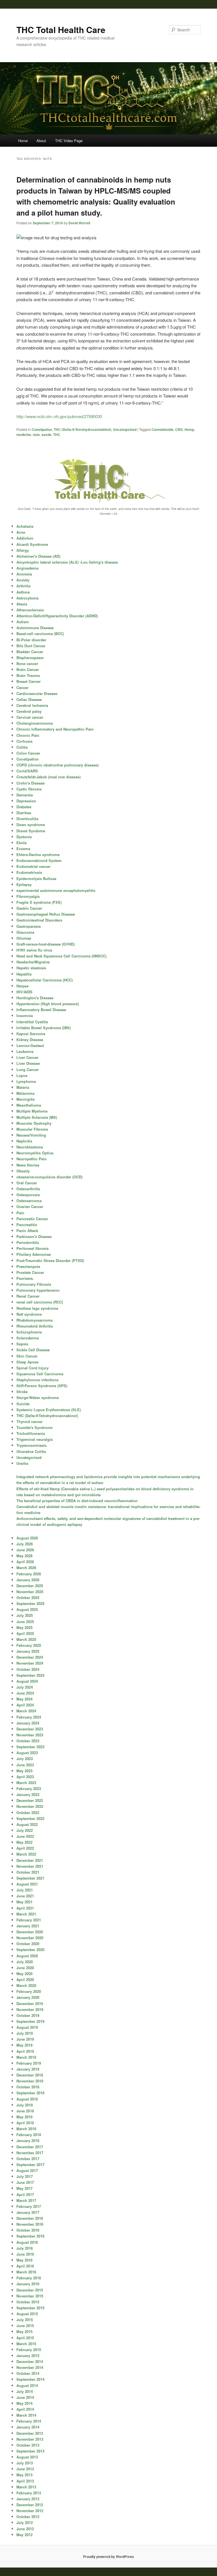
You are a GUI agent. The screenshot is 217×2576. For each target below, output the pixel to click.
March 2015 (26, 2344)
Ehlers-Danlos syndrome (38, 854)
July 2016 (25, 2248)
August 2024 (27, 1681)
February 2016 (29, 2278)
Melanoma (25, 1093)
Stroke (22, 1392)
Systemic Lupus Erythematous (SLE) (49, 1410)
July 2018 (25, 2105)
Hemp (189, 429)
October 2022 (28, 1812)
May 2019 (24, 2045)
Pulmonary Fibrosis (34, 1284)
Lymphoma (26, 1081)
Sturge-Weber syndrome (38, 1397)
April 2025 (25, 1633)
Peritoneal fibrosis (32, 1248)
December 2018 (30, 2075)
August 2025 (27, 1609)
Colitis (22, 747)
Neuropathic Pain (32, 1159)
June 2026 (25, 1550)
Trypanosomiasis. (32, 1445)
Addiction (25, 538)
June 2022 (25, 1836)
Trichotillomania (31, 1433)
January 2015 (28, 2355)
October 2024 (28, 1669)
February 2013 (29, 2493)
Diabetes (24, 807)
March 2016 (26, 2272)
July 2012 (25, 2522)
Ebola (21, 843)
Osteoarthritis (28, 1189)
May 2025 (24, 1627)
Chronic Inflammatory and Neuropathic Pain (55, 729)
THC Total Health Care (61, 30)
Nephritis (24, 1141)
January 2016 (28, 2284)
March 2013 (26, 2487)
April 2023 (25, 1777)
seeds (46, 435)
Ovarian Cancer (30, 1206)
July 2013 (25, 2463)
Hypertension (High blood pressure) (48, 1004)
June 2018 (25, 2111)
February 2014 (29, 2421)
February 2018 (29, 2135)
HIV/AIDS (24, 992)
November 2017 (30, 2153)
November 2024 (30, 1663)
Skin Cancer (27, 1356)
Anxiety (23, 580)
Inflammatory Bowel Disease (41, 1010)
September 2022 (30, 1818)
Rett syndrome (29, 1314)
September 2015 (30, 2308)
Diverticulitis (27, 819)
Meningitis (26, 1099)
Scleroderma (28, 1338)
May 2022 (24, 1842)
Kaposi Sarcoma (31, 1034)
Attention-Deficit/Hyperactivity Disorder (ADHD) (57, 616)
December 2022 (30, 1800)
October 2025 (28, 1597)
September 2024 (30, 1675)
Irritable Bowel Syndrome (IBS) (44, 1028)
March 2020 (26, 1985)
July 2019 (25, 2033)
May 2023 (24, 1771)
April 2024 (25, 1705)
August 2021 (27, 1884)
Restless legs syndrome (37, 1308)
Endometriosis (29, 872)
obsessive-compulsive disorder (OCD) (49, 1177)
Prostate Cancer (30, 1272)
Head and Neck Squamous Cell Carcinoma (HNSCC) (61, 956)
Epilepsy (24, 884)
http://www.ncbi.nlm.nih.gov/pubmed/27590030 (59, 416)
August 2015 (27, 2314)
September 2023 (30, 1747)
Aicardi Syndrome (32, 544)
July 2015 (25, 2320)
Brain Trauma (28, 675)
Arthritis (23, 586)
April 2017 (25, 2194)
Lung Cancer (28, 1069)
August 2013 (27, 2457)
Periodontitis (28, 1242)
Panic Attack (27, 1231)
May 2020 (24, 1974)
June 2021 (25, 1896)
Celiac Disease (29, 699)
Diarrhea (24, 813)
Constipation (42, 429)
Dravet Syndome (31, 831)
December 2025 (30, 1586)
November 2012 (30, 2511)
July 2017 (25, 2176)
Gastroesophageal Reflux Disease (46, 914)
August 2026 (27, 1538)
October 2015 (28, 2302)
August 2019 (27, 2027)
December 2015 (30, 2290)
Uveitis (22, 1463)
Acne (21, 532)
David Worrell (79, 223)
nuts (36, 435)
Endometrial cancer (33, 866)
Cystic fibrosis (29, 789)
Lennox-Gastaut (30, 1045)
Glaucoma (25, 932)
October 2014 (28, 2373)
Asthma (23, 592)
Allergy (23, 550)
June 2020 (25, 1968)
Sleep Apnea (27, 1362)
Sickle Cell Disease (33, 1350)
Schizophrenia (29, 1332)
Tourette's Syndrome (34, 1427)
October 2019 (28, 2015)
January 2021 (28, 1926)
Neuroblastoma (30, 1147)
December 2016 (30, 2218)
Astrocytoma (27, 598)
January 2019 (28, 2069)
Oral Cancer (27, 1183)
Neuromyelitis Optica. (35, 1153)
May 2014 (24, 2403)
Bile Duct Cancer (31, 646)
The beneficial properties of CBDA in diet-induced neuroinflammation (77, 1501)
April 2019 (25, 2051)
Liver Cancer (27, 1057)
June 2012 (25, 2529)
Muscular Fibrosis (32, 1129)
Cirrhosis (24, 741)
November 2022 (30, 1806)
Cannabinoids (162, 429)
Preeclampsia (28, 1266)
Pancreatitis (27, 1225)
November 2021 (30, 1866)
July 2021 (25, 1890)
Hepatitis (24, 974)
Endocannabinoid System (39, 860)
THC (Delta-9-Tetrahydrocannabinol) (83, 429)
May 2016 (24, 2260)
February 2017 (29, 2206)
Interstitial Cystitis (32, 1022)
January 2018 (28, 2140)
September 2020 (30, 1950)
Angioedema (27, 568)
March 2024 (26, 1711)
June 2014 (25, 2397)
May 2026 (24, 1556)
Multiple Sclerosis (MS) (37, 1117)
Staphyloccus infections (37, 1380)
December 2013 (30, 2433)
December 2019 (30, 2003)
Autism (23, 622)
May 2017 (24, 2188)
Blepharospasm (30, 658)
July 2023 (25, 1759)
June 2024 (25, 1693)
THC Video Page (69, 141)
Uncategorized (125, 429)
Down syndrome (31, 825)
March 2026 (26, 1568)
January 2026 (28, 1580)
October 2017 (28, 2159)
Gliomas (24, 938)
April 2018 (25, 2123)
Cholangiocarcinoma (35, 723)
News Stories (28, 1165)
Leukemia (25, 1051)
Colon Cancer (28, 753)
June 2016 (25, 2254)
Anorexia (24, 574)
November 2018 (30, 2081)
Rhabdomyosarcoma (34, 1320)
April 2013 (25, 2481)
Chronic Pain (28, 735)
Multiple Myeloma (32, 1111)
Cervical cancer (30, 717)
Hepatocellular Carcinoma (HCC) (45, 980)
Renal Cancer (28, 1296)
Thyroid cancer (30, 1421)
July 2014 (25, 2391)
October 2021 (28, 1872)
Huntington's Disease (35, 998)
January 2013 (28, 2499)
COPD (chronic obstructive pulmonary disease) (57, 765)
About (41, 141)
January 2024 (28, 1723)
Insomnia (25, 1016)
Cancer (22, 688)
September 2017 (30, 2165)
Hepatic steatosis (31, 968)
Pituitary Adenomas (34, 1254)
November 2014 (30, 2367)
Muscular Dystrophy (34, 1123)
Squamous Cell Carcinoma (40, 1374)
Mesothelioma (29, 1105)
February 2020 (29, 1991)
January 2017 (28, 2212)
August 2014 (27, 2385)
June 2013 (25, 2469)
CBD (179, 429)
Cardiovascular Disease (37, 693)
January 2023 (28, 1794)
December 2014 (30, 2361)
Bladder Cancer (30, 652)
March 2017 (26, 2200)
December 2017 (30, 2147)
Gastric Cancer (29, 908)
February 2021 (29, 1920)
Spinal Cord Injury (32, 1368)
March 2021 (26, 1914)
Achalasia (25, 526)
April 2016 (25, 2266)
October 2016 (28, 2230)
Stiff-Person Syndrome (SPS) (42, 1386)
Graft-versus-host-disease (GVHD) (45, 944)
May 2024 (24, 1699)
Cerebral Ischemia (32, 705)
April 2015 (25, 2338)
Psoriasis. (25, 1278)
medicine (24, 435)
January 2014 (28, 2427)
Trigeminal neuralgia (34, 1439)
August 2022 (27, 1824)
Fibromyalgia (28, 896)
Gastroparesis (29, 926)
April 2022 (25, 1848)
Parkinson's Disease (34, 1236)
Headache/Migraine (33, 962)
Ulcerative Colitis (31, 1451)
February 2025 (29, 1645)
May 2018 (24, 2117)
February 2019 (29, 2063)
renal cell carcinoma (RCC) (40, 1302)
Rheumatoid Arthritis (35, 1326)
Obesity (23, 1171)
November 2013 (30, 2439)
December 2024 (30, 1657)
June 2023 (25, 1765)
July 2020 (25, 1962)
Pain (20, 1213)
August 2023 (27, 1753)
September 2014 (30, 2379)
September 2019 (30, 2021)
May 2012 (24, 2535)
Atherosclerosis (30, 610)
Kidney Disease (30, 1040)
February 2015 (29, 2350)
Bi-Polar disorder (31, 640)
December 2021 (30, 1860)
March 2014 (26, 2415)
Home (23, 141)
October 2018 (28, 2087)
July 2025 (25, 1615)
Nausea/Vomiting (31, 1135)
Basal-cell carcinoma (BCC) (40, 634)
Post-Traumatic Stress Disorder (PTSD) (50, 1260)
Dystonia (24, 837)
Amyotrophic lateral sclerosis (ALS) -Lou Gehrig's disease (67, 562)
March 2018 (26, 2129)
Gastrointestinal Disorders (39, 920)
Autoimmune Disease (35, 628)
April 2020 (25, 1979)
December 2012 (30, 2505)
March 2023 (26, 1783)
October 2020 (28, 1944)
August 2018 (27, 2099)
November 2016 (30, 2224)
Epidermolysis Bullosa (36, 878)
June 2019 (25, 2039)
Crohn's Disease (31, 783)
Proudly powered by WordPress (108, 2557)
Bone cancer (27, 663)
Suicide (23, 1404)
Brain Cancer (28, 669)
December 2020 (30, 1932)
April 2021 (25, 1908)
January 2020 (28, 1997)
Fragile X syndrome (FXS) (39, 902)
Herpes (22, 986)
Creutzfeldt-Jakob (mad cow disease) (48, 777)
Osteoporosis (28, 1195)
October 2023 (28, 1741)
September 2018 (30, 2093)
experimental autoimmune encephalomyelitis (56, 890)
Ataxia (22, 604)
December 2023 (30, 1729)
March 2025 (26, 1639)
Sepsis (22, 1344)
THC (57, 435)
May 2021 (24, 1902)
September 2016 (30, 2236)
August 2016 (27, 2242)
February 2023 (29, 1788)
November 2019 (30, 2009)
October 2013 (28, 2445)
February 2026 (29, 1574)
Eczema (23, 849)
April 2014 (25, 2409)
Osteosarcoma (29, 1201)
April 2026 (25, 1562)
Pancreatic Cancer (32, 1219)
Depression (26, 801)
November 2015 (30, 2296)
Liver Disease (28, 1063)
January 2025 (28, 1651)
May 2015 (24, 2331)
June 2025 (25, 1622)
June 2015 (25, 2326)
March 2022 (26, 1854)
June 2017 (25, 2182)
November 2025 (30, 1592)
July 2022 (25, 1830)
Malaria (23, 1087)
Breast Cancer (29, 681)
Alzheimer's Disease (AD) (38, 556)
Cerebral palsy (29, 711)
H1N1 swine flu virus (34, 950)
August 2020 (27, 1956)
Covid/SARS (27, 771)
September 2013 (30, 2451)
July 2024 (25, 1687)
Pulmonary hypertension (38, 1290)
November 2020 (30, 1938)
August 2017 (27, 2170)
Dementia (25, 795)
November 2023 (30, 1735)
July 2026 (25, 1544)
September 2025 (30, 1603)
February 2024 (29, 1717)
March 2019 (26, 2057)
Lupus (22, 1075)
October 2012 (28, 2517)
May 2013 (24, 2475)
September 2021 (30, 1878)
